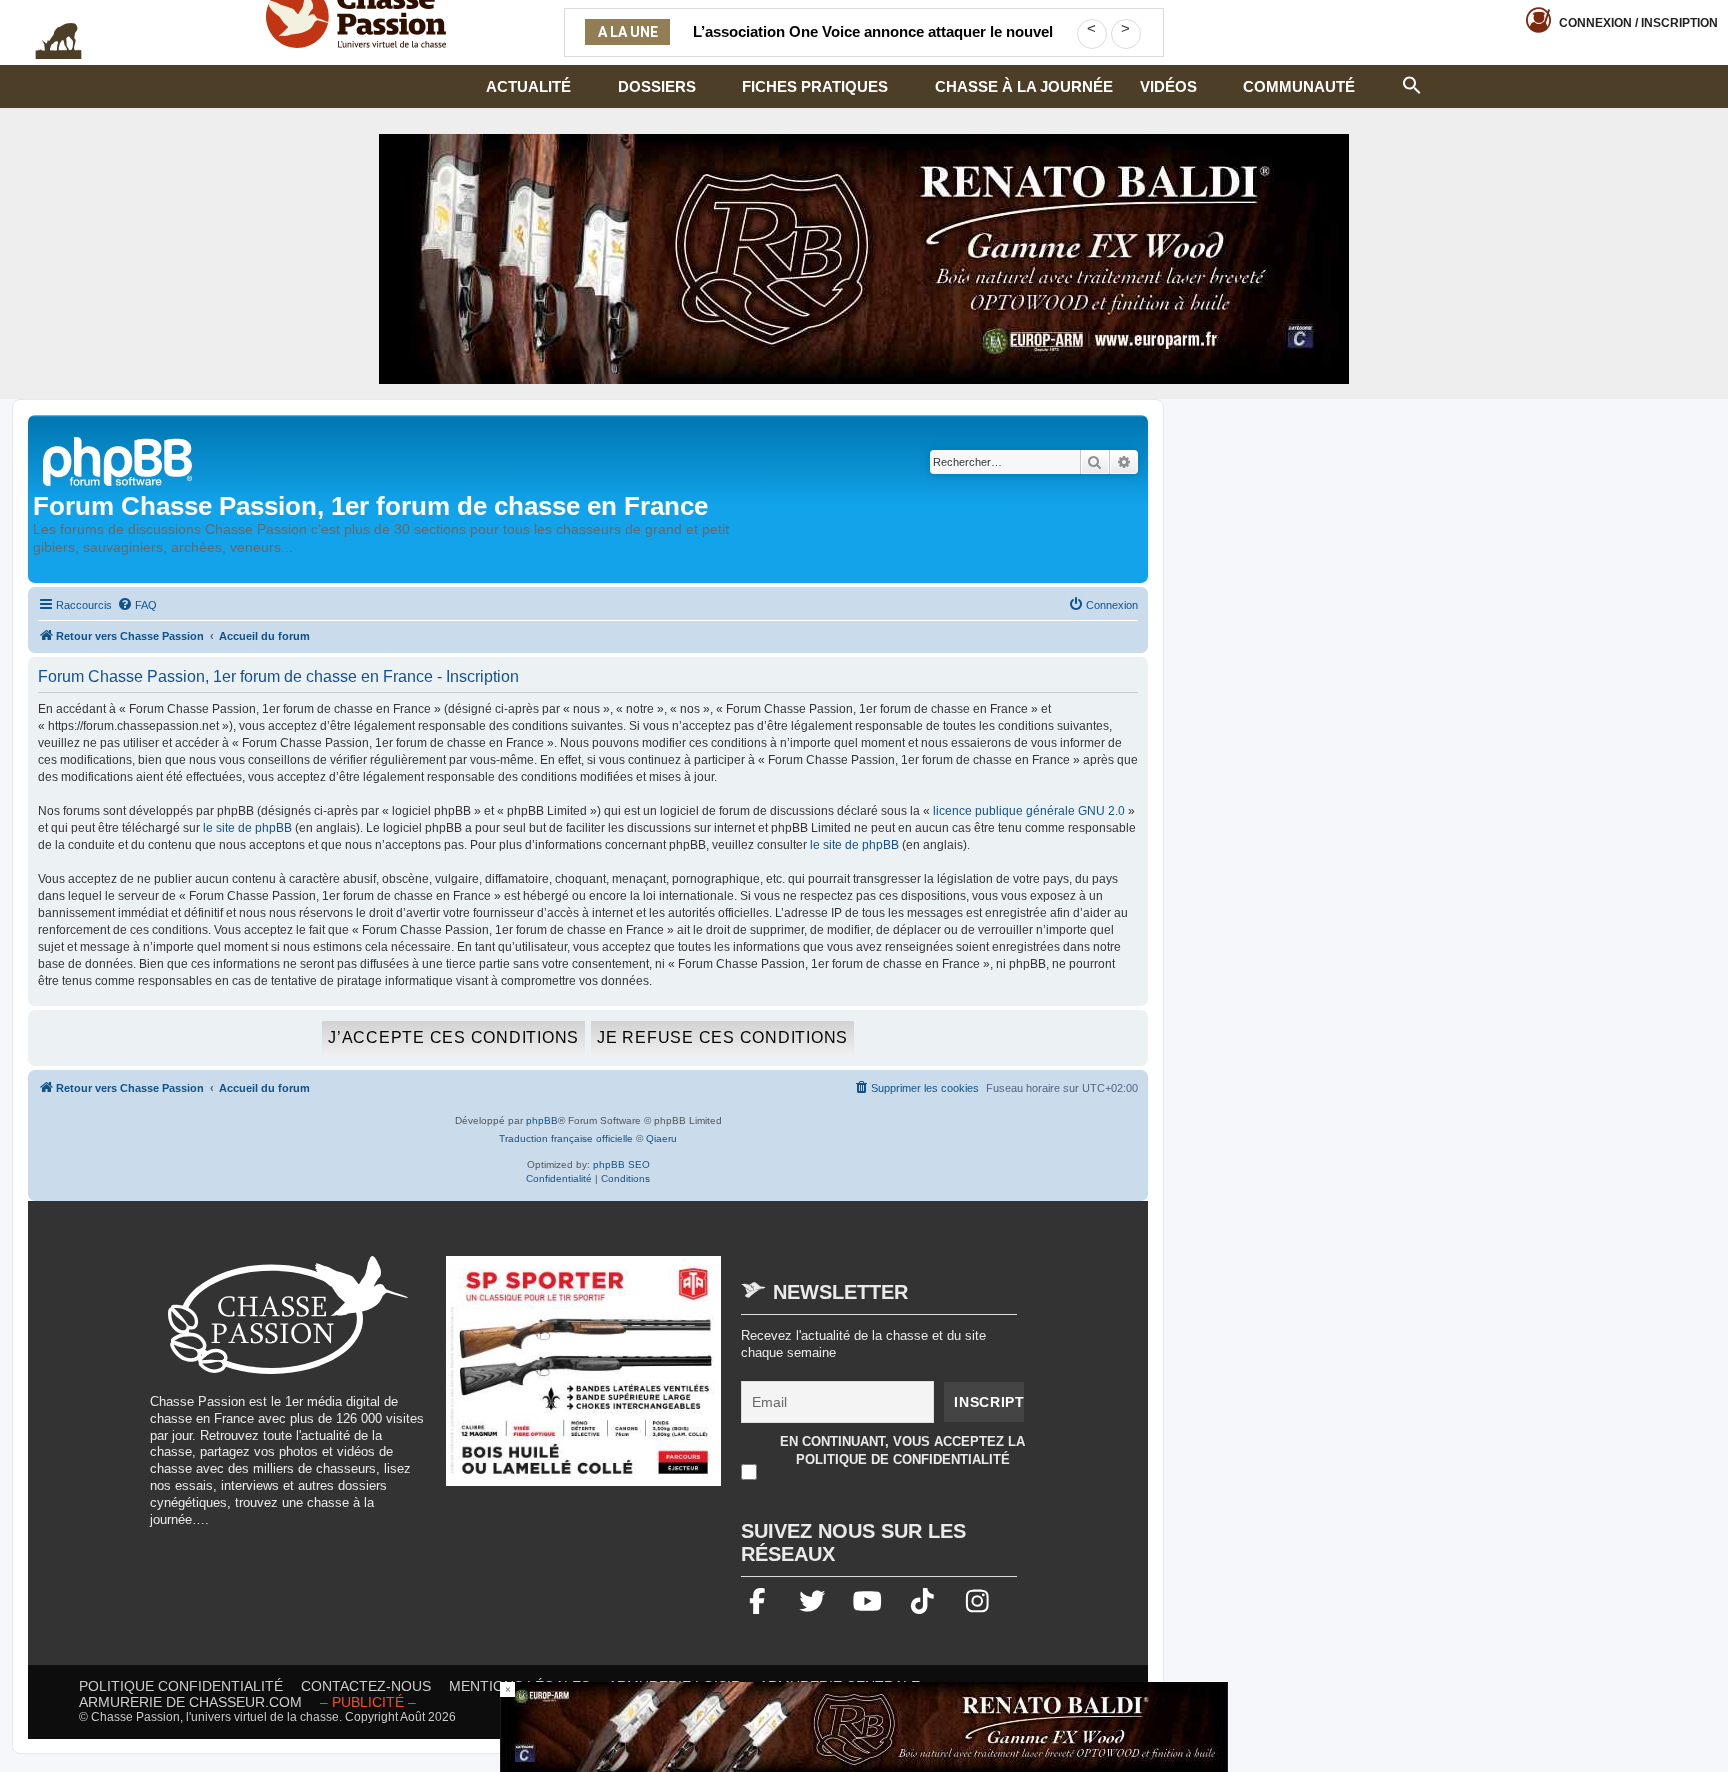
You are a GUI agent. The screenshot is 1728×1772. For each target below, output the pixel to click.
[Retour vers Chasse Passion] (119, 459)
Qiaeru (661, 1138)
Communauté (1299, 86)
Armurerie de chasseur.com (190, 1702)
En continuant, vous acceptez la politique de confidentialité (902, 1450)
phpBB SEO (621, 1164)
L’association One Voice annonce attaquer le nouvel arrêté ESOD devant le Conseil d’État (873, 44)
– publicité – (368, 1702)
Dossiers (657, 86)
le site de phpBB (247, 828)
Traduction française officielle (566, 1138)
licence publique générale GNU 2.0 (1029, 811)
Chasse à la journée (1024, 86)
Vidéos (1168, 86)
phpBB (542, 1120)
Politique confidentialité (181, 1686)
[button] (1412, 83)
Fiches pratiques (815, 86)
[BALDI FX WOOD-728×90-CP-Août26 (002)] (864, 1727)
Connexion (1638, 23)
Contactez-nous (366, 1686)
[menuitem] (137, 605)
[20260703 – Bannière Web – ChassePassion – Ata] (584, 1381)
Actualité (528, 86)
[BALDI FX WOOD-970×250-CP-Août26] (864, 259)
